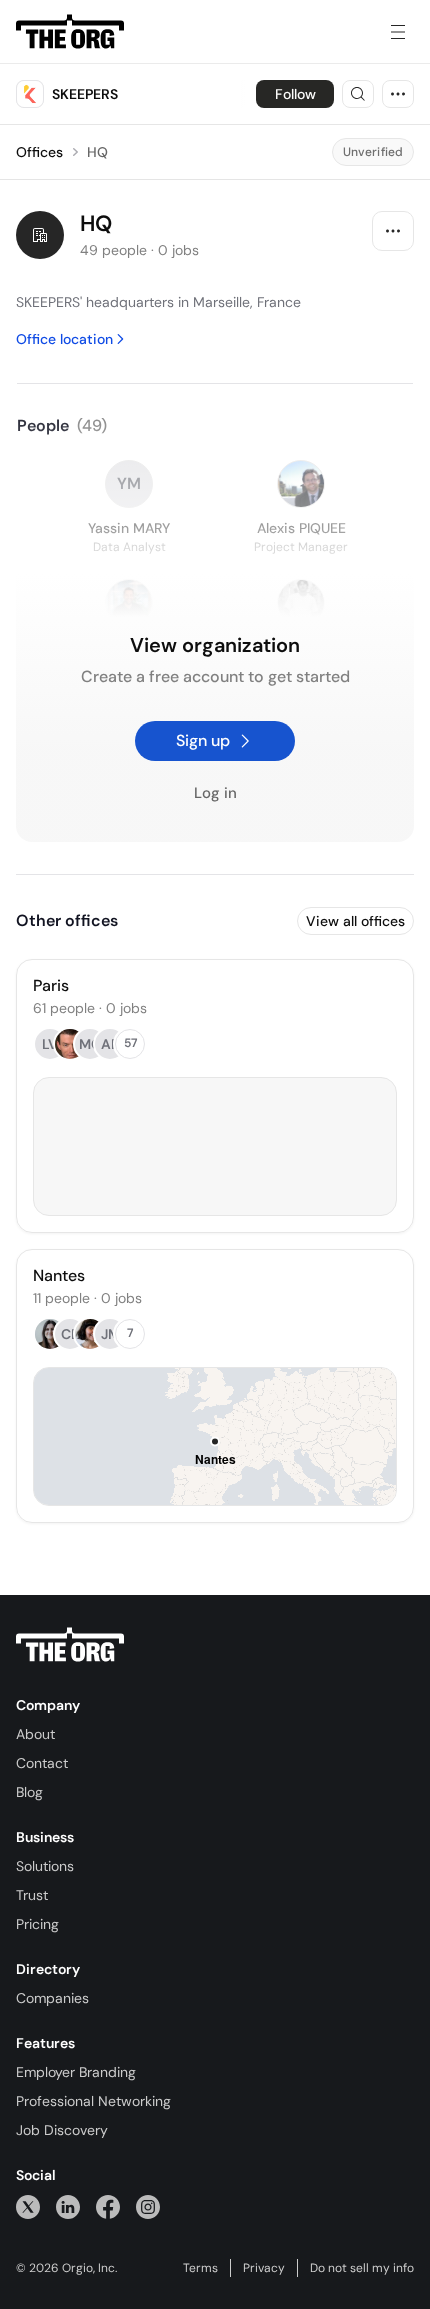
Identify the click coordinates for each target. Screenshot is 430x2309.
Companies (52, 1998)
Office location (64, 339)
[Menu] (398, 32)
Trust (32, 1895)
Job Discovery (62, 2130)
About (35, 1734)
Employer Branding (76, 2072)
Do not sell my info (362, 2268)
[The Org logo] (70, 1645)
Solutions (45, 1866)
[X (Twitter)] (28, 2206)
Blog (29, 1792)
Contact (42, 1763)
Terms (200, 2268)
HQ (97, 152)
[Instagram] (148, 2206)
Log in (215, 793)
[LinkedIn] (68, 2206)
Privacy (264, 2268)
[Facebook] (108, 2206)
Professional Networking (93, 2101)
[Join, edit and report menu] (393, 231)
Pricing (37, 1924)
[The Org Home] (70, 32)
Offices (39, 152)
